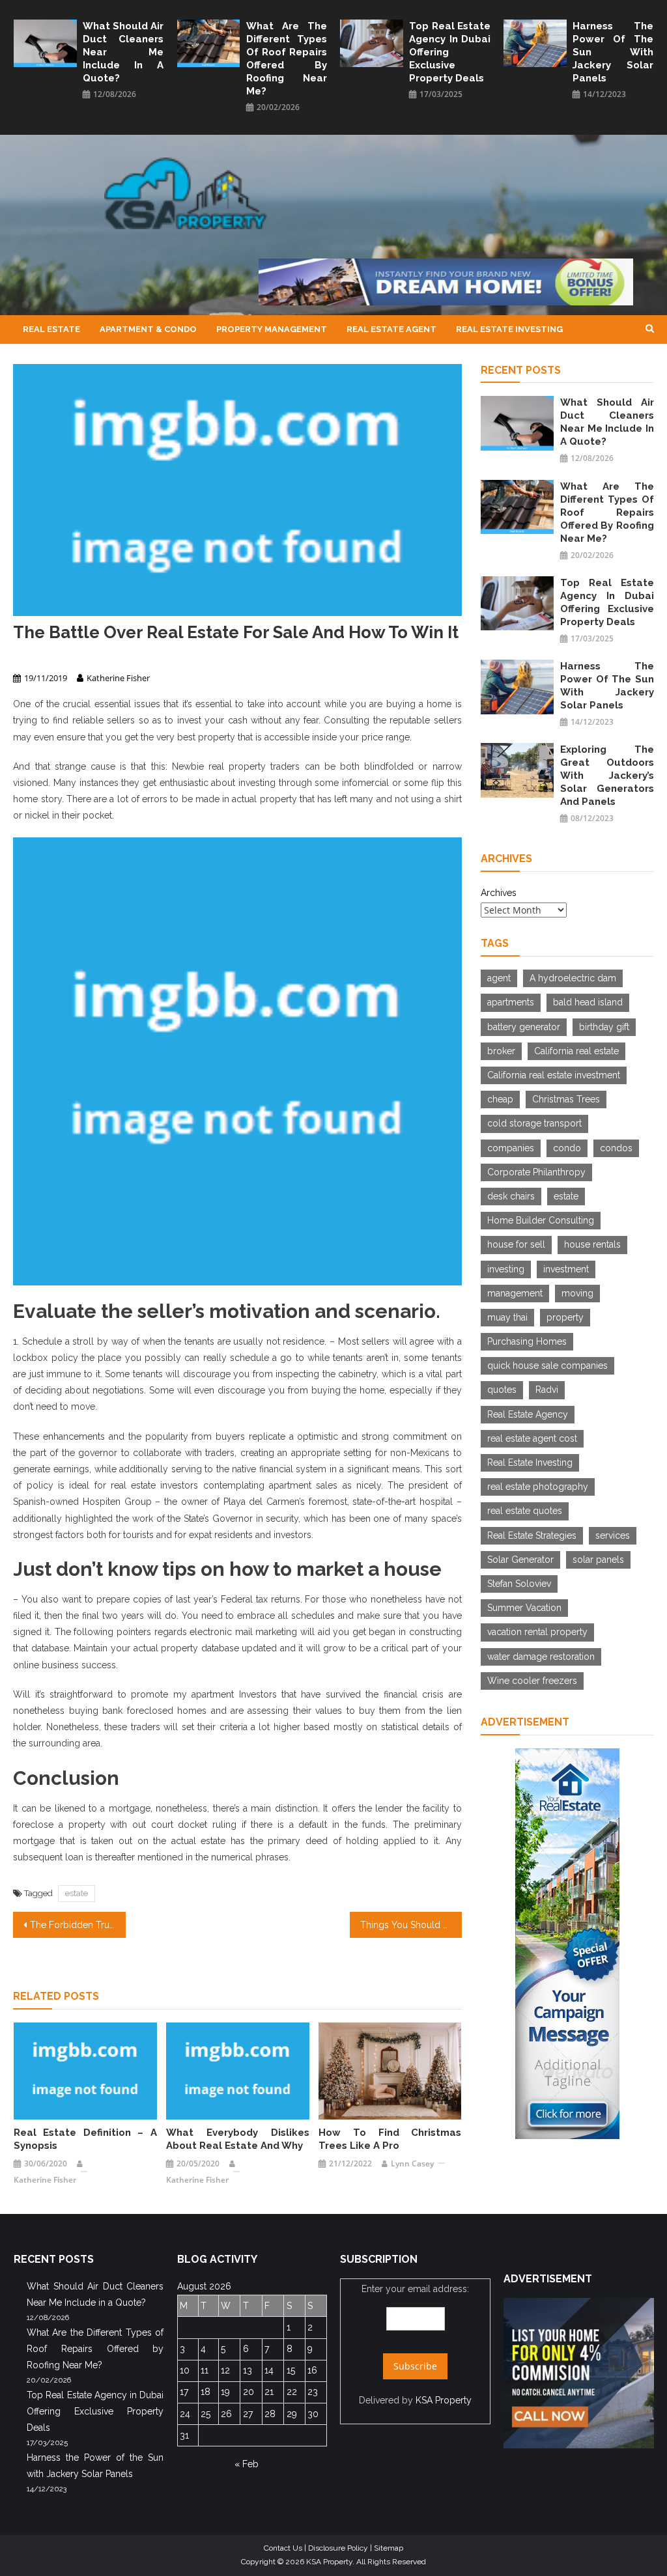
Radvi (547, 1390)
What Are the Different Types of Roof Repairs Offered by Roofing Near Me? (287, 59)
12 (225, 2370)
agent (499, 978)
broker (501, 1051)
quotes (502, 1390)
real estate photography (538, 1487)
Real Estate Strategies (532, 1535)
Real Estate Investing (509, 329)
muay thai (507, 1317)
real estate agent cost (532, 1438)
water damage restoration (541, 1657)
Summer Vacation (524, 1608)
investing (506, 1269)
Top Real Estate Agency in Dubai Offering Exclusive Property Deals (450, 52)
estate (77, 1893)
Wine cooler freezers (532, 1681)
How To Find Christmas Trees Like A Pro (390, 2139)
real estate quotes (525, 1511)
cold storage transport (534, 1123)
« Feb (247, 2464)
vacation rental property (537, 1632)
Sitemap (389, 2548)
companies (511, 1148)
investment (566, 1269)
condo (567, 1148)
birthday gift (604, 1027)
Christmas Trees (566, 1099)
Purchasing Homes (527, 1341)
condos (616, 1148)
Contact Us (283, 2548)
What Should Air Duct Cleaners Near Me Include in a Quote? (123, 52)
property (565, 1317)
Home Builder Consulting (541, 1220)
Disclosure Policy (338, 2548)
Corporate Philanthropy (536, 1172)
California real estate (576, 1051)
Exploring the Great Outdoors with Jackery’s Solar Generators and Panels (607, 776)
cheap (500, 1099)
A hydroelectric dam (573, 978)
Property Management (272, 329)
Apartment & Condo (148, 329)
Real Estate (51, 329)
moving (577, 1293)
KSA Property (444, 2400)
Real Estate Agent (391, 329)
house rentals (592, 1244)
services (613, 1535)
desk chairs (511, 1196)
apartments (511, 1002)
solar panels (598, 1560)
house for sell (516, 1244)
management (515, 1293)
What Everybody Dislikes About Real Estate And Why (238, 2139)
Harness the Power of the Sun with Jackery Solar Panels (613, 52)
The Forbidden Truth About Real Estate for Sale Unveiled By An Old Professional (78, 1925)
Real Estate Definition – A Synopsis (85, 2139)
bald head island (588, 1002)
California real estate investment (554, 1075)
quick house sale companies (547, 1365)
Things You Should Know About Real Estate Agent (411, 1925)
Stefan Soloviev (519, 1584)
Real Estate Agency (528, 1414)
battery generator (524, 1027)
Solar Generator (520, 1560)
